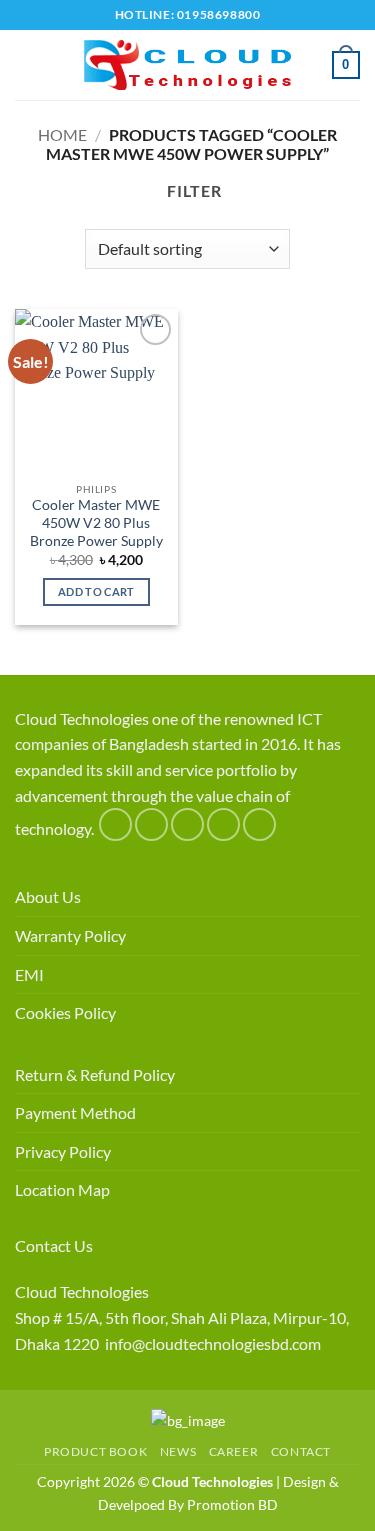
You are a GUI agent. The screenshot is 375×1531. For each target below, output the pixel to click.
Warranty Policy (70, 935)
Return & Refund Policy (95, 1074)
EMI (29, 974)
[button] (27, 64)
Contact (301, 1451)
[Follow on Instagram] (151, 824)
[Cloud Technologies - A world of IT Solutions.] (188, 65)
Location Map (62, 1189)
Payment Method (75, 1112)
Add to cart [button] (96, 591)
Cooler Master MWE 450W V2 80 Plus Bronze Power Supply (96, 522)
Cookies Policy (65, 1012)
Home (62, 134)
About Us (48, 896)
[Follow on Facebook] (115, 824)
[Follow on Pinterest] (259, 824)
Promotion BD (232, 1504)
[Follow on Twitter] (187, 824)
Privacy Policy (63, 1151)
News (178, 1451)
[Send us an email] (223, 824)
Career (234, 1451)
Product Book (95, 1451)
